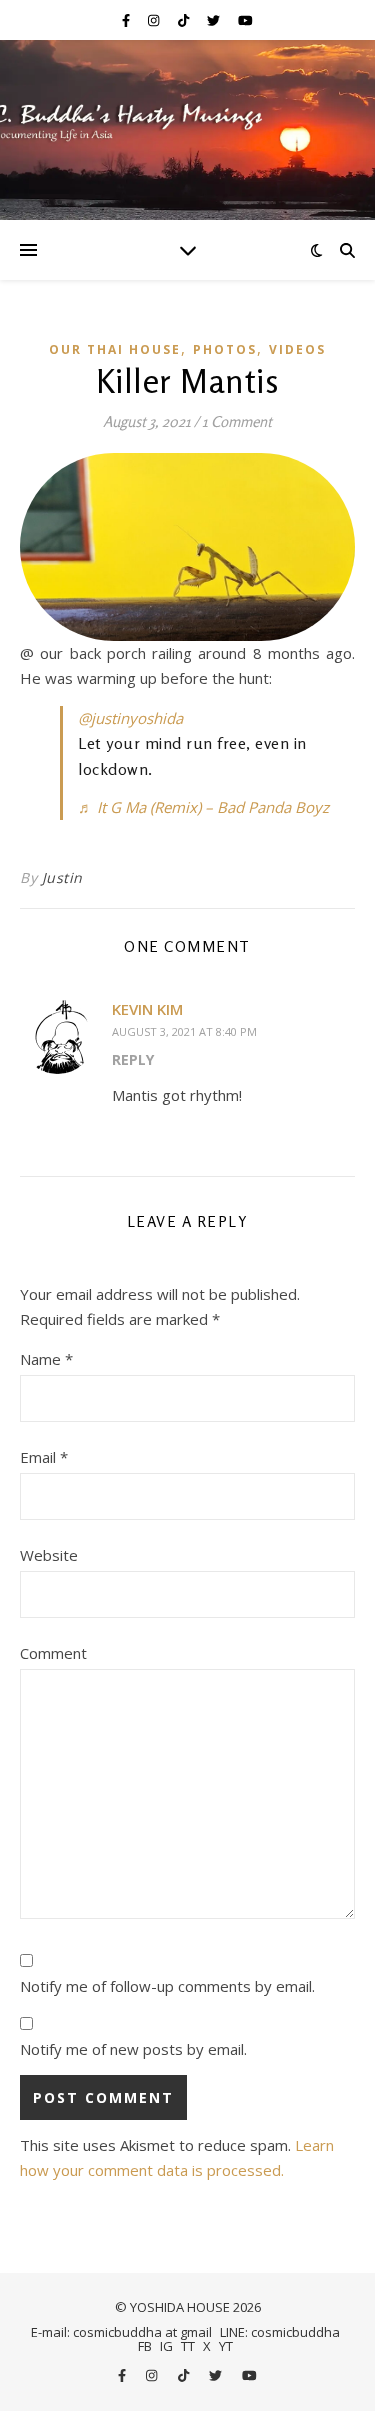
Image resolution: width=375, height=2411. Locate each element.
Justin (62, 877)
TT (188, 2346)
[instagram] (155, 20)
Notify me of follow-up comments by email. (167, 1986)
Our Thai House (115, 349)
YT (226, 2346)
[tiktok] (185, 20)
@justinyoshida (130, 718)
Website (49, 1555)
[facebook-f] (127, 20)
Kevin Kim (147, 1009)
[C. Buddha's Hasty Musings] (187, 130)
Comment (53, 1653)
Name (46, 1359)
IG (166, 2346)
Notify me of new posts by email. (133, 2049)
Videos (297, 349)
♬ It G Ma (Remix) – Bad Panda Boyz (203, 807)
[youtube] (245, 20)
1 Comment (237, 421)
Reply (133, 1059)
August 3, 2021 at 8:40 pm (184, 1031)
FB (145, 2346)
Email (44, 1457)
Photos (225, 349)
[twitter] (215, 20)
